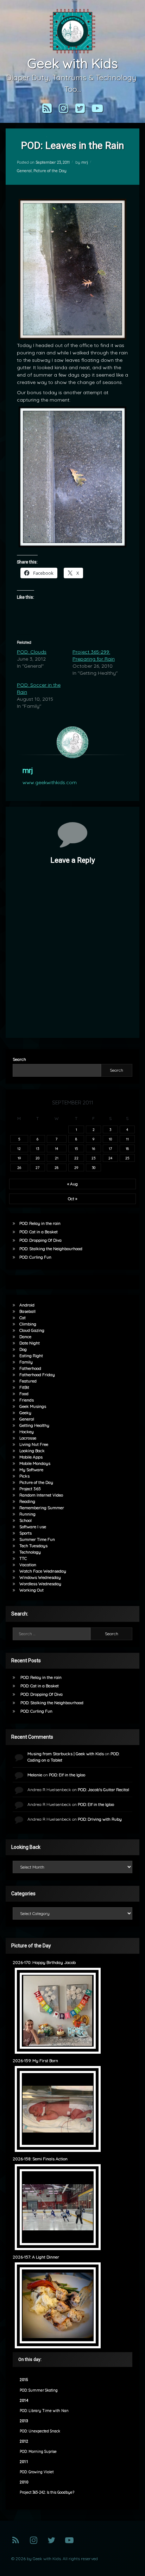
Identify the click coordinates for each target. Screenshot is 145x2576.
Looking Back (32, 1451)
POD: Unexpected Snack (40, 2431)
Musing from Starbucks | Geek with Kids (66, 1754)
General (24, 171)
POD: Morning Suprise (38, 2452)
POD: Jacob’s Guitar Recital (103, 1790)
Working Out (31, 1590)
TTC (23, 1558)
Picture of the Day (50, 171)
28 (56, 1167)
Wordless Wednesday (40, 1584)
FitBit (24, 1387)
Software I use (33, 1527)
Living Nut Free (34, 1444)
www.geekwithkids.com (50, 782)
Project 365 (30, 1489)
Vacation (28, 1565)
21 (57, 1158)
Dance (25, 1337)
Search (19, 1059)
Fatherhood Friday (37, 1375)
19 (19, 1158)
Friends (27, 1400)
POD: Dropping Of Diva (40, 1240)
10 (110, 1139)
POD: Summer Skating (39, 2390)
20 (37, 1158)
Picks (24, 1476)
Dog (23, 1349)
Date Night (30, 1343)
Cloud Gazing (32, 1330)
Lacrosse (28, 1438)
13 (37, 1148)
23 (93, 1158)
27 (37, 1167)
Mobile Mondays (35, 1463)
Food (24, 1394)
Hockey (27, 1432)
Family (26, 1362)
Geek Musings (33, 1406)
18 (127, 1148)
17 (110, 1148)
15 (76, 1148)
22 (76, 1158)
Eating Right (31, 1356)
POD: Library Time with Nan (44, 2411)
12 (19, 1148)
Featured (28, 1381)
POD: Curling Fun (35, 1257)
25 (127, 1158)
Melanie (35, 1775)
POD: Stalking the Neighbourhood (51, 1249)
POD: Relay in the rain (40, 1223)
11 (127, 1139)
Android (27, 1305)
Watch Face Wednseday (43, 1571)
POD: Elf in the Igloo (67, 1775)
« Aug (72, 1184)
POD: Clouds (32, 652)
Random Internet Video (41, 1495)
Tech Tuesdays (33, 1546)
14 (56, 1148)
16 (93, 1148)
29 (76, 1167)
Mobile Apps (31, 1457)
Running (27, 1514)
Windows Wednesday (40, 1577)
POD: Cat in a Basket (39, 1232)
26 (19, 1167)
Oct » (72, 1199)
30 (94, 1167)
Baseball (27, 1311)
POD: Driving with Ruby (100, 1819)
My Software (31, 1470)
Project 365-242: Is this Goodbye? (47, 2492)
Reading (27, 1501)
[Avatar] (72, 742)
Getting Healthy (34, 1425)
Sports (26, 1533)
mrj (85, 162)
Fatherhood (30, 1368)
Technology (30, 1552)
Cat (23, 1318)
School (26, 1520)
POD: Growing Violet (37, 2472)
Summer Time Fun (37, 1539)
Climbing (28, 1324)
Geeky (25, 1413)
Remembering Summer (42, 1508)
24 (110, 1158)
